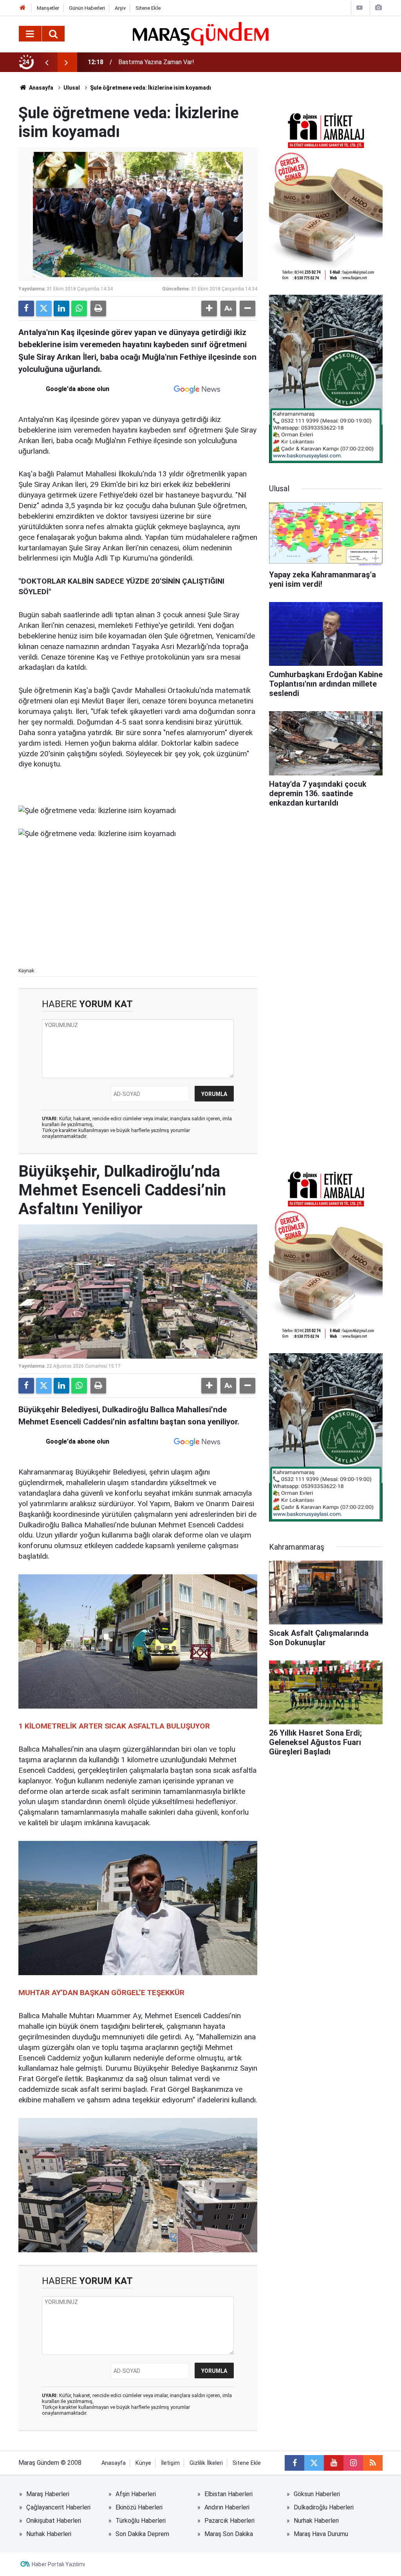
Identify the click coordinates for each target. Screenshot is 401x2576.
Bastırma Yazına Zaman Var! (156, 62)
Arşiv (120, 8)
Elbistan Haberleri (228, 2494)
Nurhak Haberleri (316, 2521)
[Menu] (30, 34)
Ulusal (72, 88)
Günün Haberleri (87, 8)
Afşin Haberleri (136, 2494)
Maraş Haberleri (48, 2494)
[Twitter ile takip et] (314, 2463)
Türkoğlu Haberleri (141, 2521)
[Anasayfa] (23, 8)
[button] (209, 308)
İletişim (170, 2463)
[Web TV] (359, 8)
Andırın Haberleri (227, 2507)
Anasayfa (41, 88)
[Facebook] (26, 308)
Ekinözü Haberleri (139, 2507)
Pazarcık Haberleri (229, 2521)
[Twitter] (44, 308)
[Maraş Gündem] (201, 34)
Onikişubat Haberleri (54, 2521)
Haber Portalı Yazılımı (58, 2564)
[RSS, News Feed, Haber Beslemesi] (373, 2463)
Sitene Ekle (148, 8)
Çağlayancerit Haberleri (58, 2507)
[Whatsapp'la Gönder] (79, 308)
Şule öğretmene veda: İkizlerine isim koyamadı (151, 88)
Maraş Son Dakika (229, 2534)
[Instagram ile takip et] (353, 2463)
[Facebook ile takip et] (294, 2463)
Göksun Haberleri (317, 2494)
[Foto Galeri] (378, 8)
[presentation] (47, 62)
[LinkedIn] (61, 308)
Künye (143, 2463)
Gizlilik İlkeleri (206, 2463)
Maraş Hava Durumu (321, 2534)
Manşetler (48, 8)
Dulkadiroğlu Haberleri (324, 2507)
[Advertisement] (138, 907)
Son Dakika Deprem (142, 2534)
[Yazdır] (98, 308)
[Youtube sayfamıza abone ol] (334, 2463)
